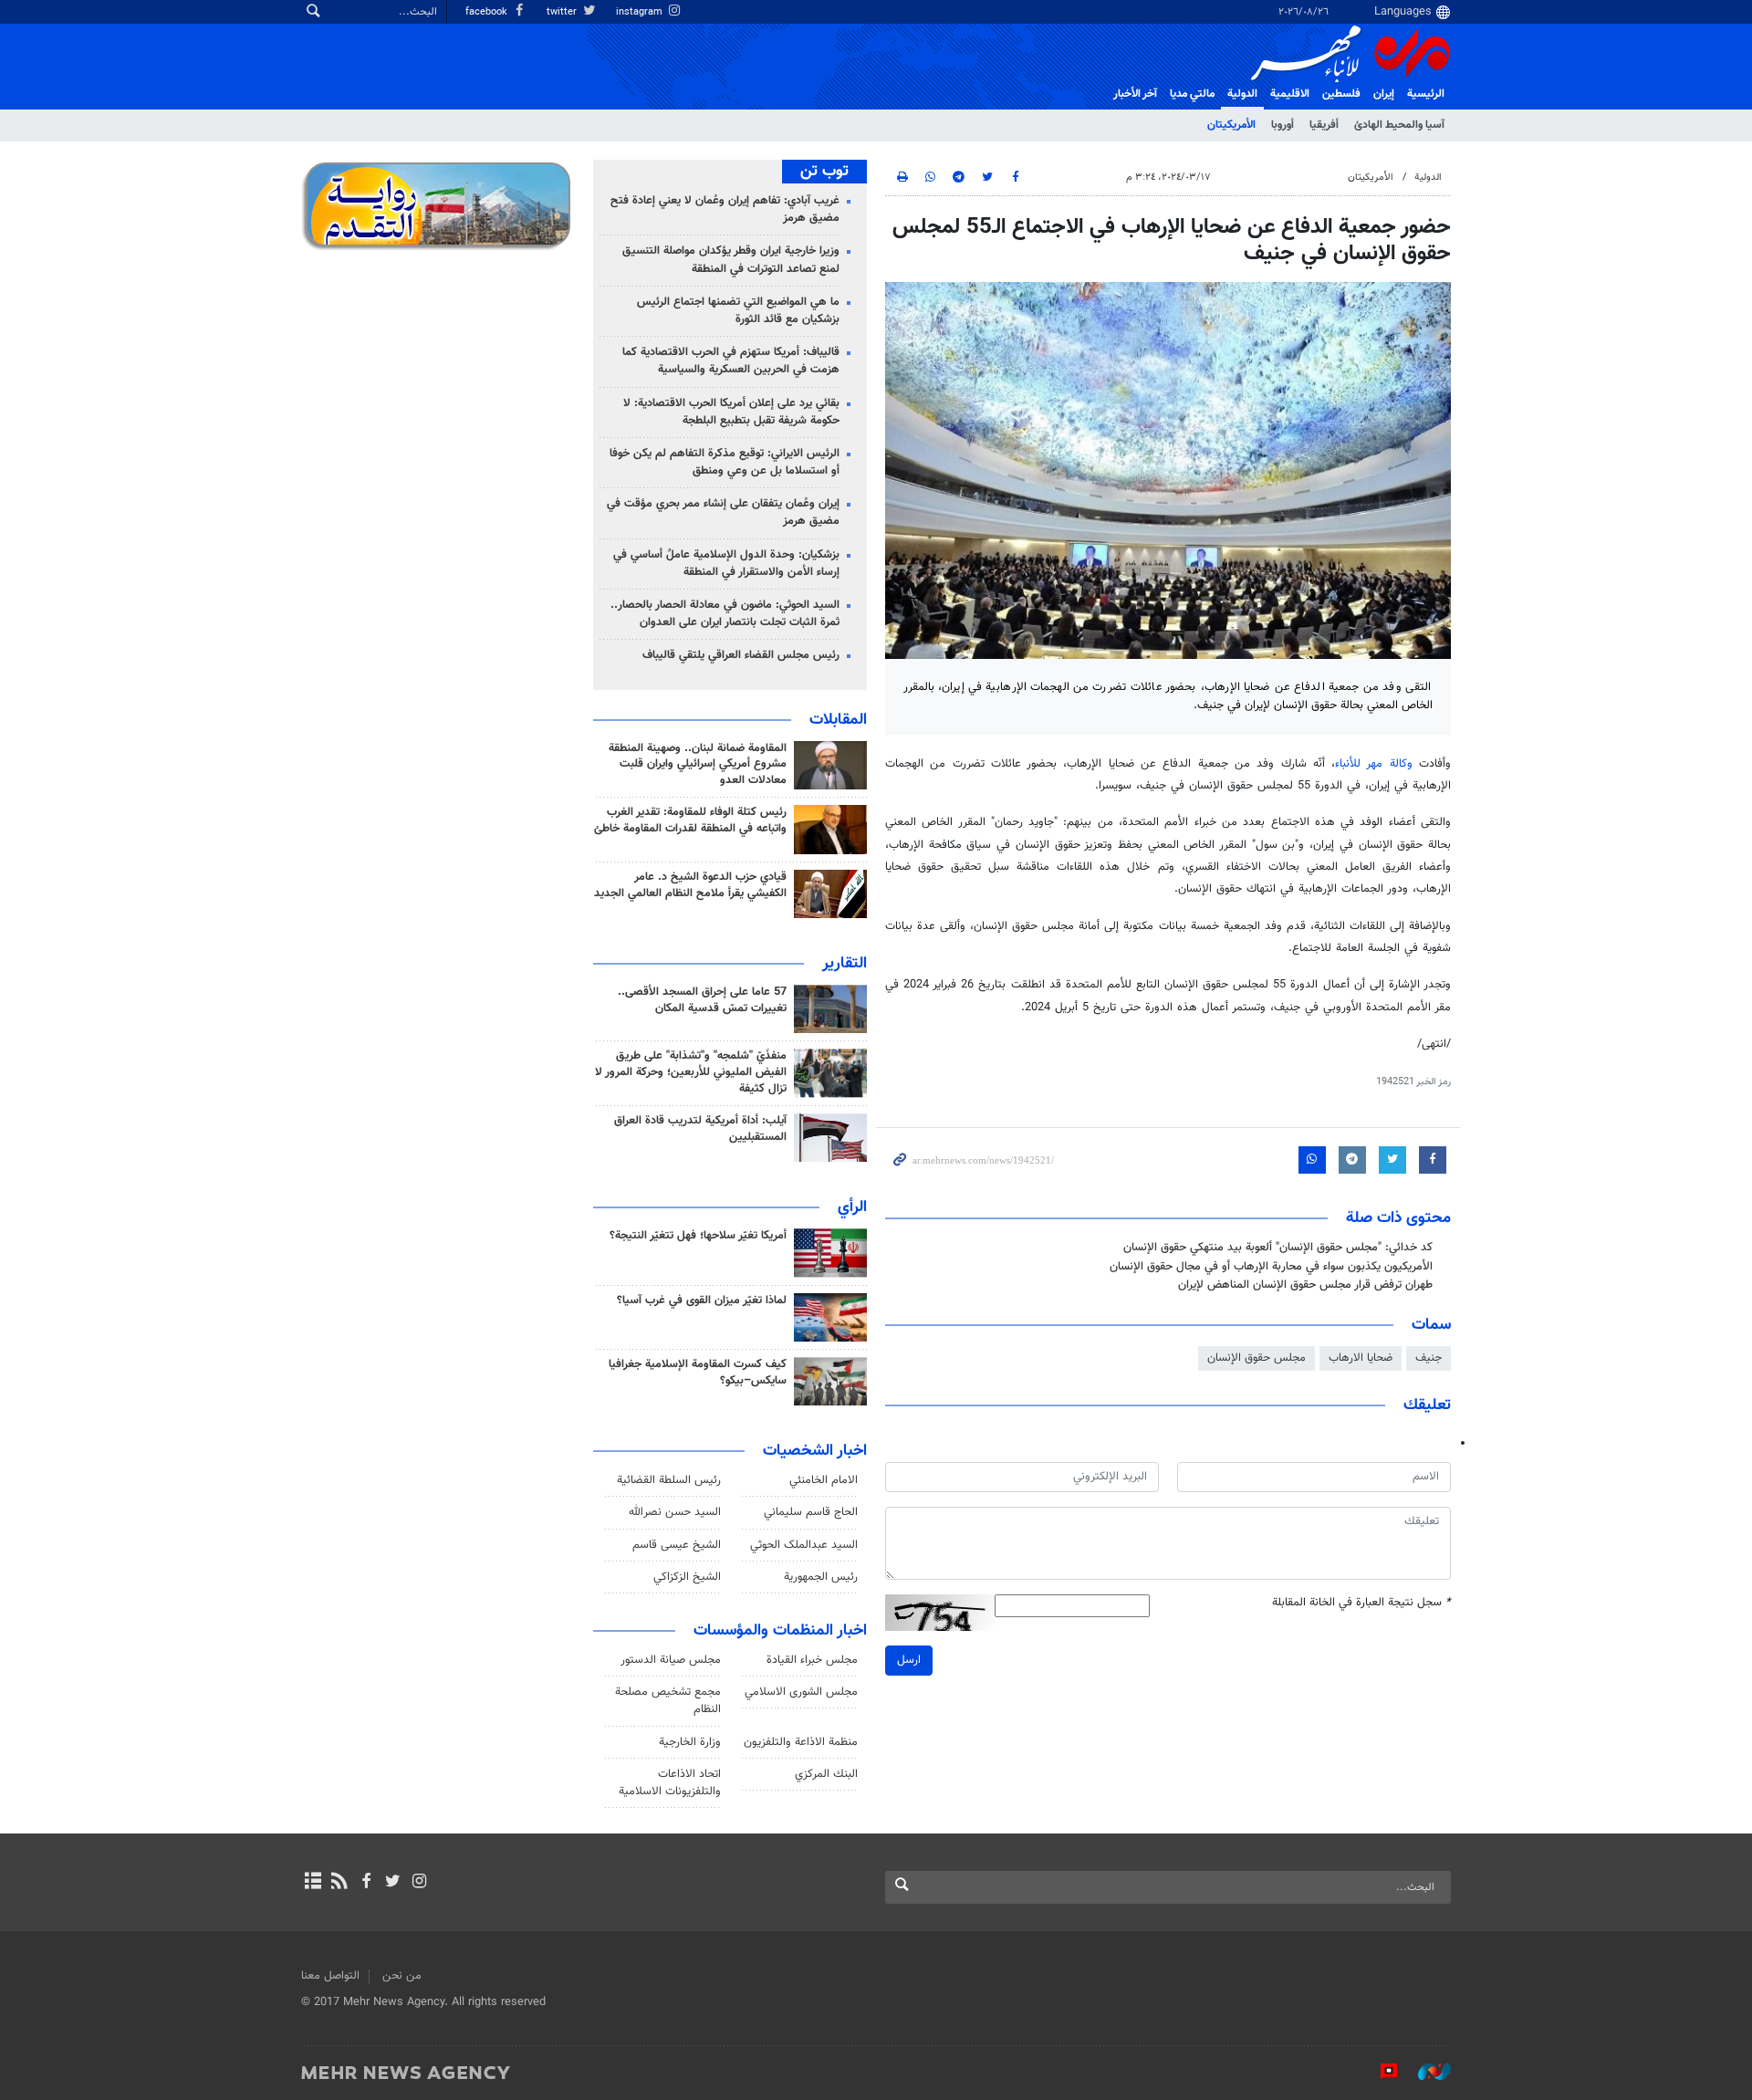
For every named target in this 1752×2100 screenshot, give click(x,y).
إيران (1384, 94)
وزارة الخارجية (690, 1742)
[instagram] (419, 1883)
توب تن (824, 172)
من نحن (402, 1976)
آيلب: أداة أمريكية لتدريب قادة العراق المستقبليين (700, 1129)
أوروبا (1283, 125)
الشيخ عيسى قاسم (677, 1545)
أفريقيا (1324, 125)
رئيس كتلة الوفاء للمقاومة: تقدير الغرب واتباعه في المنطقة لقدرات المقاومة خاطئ (690, 820)
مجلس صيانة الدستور (671, 1660)
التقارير (845, 964)
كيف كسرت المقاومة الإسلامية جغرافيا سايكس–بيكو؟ (698, 1373)
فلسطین (1341, 94)
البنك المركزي (826, 1774)
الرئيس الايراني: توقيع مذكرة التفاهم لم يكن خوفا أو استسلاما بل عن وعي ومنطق (725, 462)
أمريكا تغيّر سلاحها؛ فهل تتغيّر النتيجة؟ (698, 1236)
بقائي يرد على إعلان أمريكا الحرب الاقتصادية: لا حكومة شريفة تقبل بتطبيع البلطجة (731, 412)
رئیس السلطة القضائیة (669, 1480)
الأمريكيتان (1231, 125)
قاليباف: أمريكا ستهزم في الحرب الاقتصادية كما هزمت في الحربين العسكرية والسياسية (731, 361)
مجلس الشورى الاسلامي (801, 1692)
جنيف (1429, 1358)
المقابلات (838, 720)
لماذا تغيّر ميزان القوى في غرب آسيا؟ (702, 1301)
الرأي (852, 1207)
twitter (563, 12)
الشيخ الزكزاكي (687, 1577)
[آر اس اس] (339, 1883)
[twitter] (393, 1883)
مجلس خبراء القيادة (812, 1660)
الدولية (1242, 94)
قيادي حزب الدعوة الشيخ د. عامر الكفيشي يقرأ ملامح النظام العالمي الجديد (690, 885)
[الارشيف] (313, 1883)
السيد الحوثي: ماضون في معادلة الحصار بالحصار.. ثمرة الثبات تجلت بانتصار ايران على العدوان (725, 614)
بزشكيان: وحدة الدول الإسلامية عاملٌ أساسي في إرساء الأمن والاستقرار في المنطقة (726, 564)
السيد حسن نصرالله (675, 1512)
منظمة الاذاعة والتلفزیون (801, 1742)
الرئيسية (1426, 94)
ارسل (909, 1660)
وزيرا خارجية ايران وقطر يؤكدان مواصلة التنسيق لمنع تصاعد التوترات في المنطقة (731, 260)
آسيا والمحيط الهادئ (1399, 125)
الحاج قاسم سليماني (811, 1512)
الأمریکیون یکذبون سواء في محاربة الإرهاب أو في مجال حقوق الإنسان (1271, 1267)
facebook (488, 12)
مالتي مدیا (1192, 94)
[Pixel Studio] (1380, 2072)
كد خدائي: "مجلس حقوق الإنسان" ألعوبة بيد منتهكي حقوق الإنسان (1278, 1248)
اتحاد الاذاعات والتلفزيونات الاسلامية (670, 1783)
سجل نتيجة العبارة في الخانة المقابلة (1361, 1603)
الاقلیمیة (1290, 94)
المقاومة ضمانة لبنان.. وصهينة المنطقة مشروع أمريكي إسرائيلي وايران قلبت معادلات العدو (698, 765)
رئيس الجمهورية (821, 1577)
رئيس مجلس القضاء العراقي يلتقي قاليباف (741, 655)
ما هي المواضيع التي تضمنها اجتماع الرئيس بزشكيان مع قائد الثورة (738, 311)
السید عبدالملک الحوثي (804, 1545)
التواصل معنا (330, 1976)
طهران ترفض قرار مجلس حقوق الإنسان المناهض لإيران (1305, 1285)
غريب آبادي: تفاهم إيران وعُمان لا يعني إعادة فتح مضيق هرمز (725, 209)
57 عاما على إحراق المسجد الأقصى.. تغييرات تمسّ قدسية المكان (702, 1000)
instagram (641, 12)
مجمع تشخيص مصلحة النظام (668, 1701)
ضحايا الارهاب (1361, 1358)
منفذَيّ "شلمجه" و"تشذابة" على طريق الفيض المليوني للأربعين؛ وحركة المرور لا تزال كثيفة (691, 1072)
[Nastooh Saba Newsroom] (1425, 2072)
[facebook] (365, 1883)
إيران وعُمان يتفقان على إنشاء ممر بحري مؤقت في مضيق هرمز (723, 512)
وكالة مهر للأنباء (1374, 764)
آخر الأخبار (1135, 94)
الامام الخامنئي (824, 1480)
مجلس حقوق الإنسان (1257, 1358)
